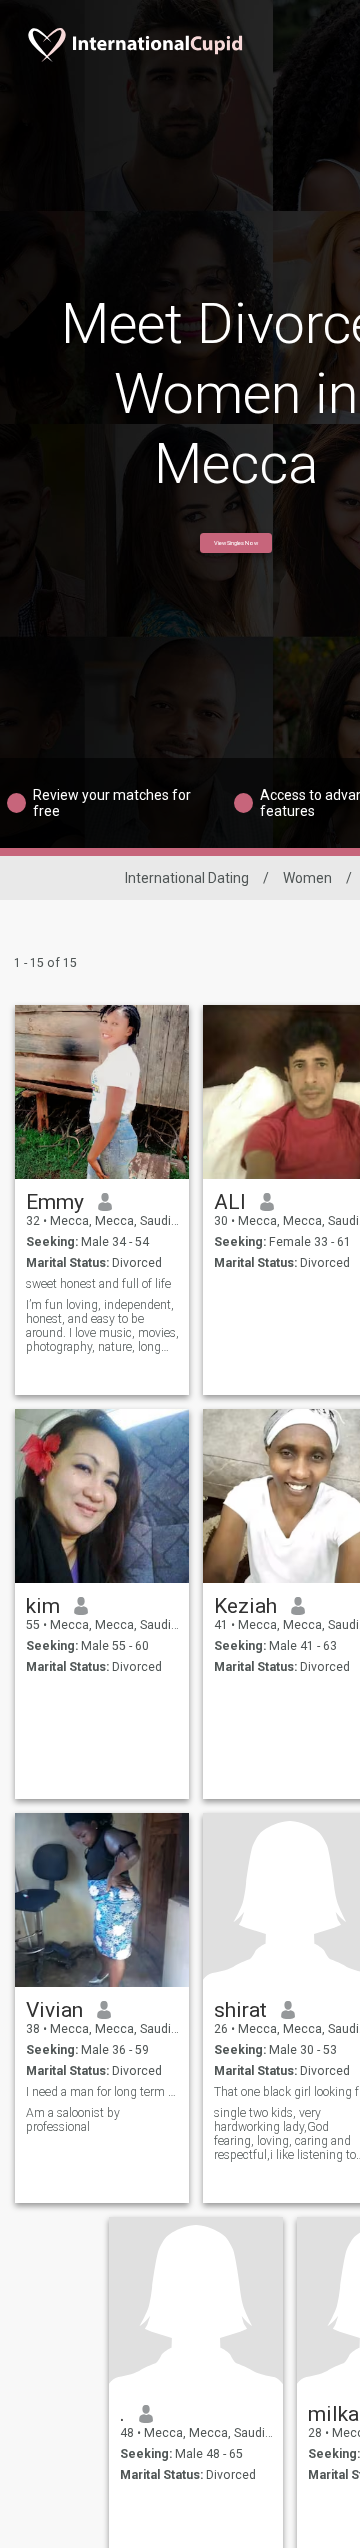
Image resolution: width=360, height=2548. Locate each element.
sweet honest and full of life (98, 1284)
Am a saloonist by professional (73, 2120)
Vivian (54, 2010)
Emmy (55, 1202)
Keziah (245, 1606)
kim (43, 1606)
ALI (230, 1202)
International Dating (187, 878)
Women (307, 878)
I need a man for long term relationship (102, 2092)
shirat (240, 2010)
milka (333, 2414)
